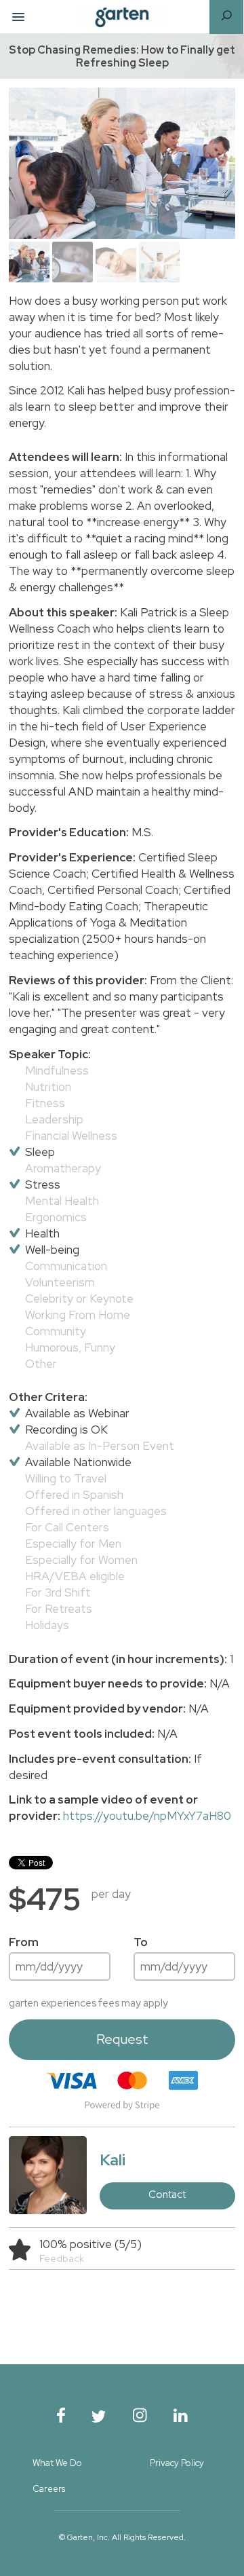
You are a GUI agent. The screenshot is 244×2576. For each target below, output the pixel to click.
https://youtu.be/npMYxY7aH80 (147, 1816)
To (141, 1942)
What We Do (57, 2463)
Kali (113, 2160)
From (24, 1942)
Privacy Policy (177, 2463)
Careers (49, 2489)
